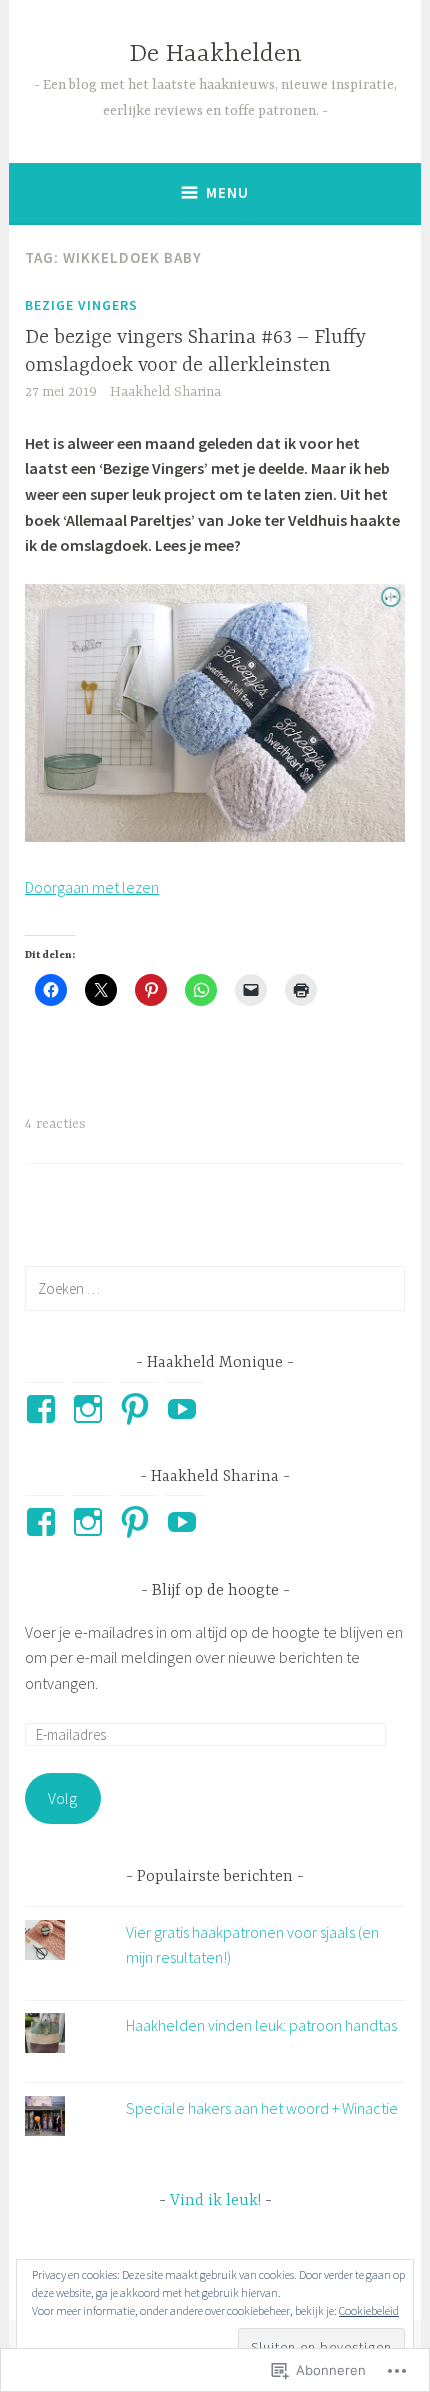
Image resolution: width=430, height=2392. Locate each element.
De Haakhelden (215, 54)
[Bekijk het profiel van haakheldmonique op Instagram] (91, 1409)
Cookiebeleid (369, 2310)
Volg (62, 1798)
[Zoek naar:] (215, 1288)
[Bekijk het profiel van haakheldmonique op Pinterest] (138, 1409)
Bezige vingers (81, 305)
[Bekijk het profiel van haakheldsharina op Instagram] (91, 1522)
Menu (227, 192)
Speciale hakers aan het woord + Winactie (262, 2108)
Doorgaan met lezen (92, 887)
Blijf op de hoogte (215, 1591)
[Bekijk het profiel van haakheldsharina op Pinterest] (138, 1522)
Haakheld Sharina (165, 392)
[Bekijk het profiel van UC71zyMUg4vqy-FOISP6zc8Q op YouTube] (185, 1409)
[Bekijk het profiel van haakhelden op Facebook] (44, 1409)
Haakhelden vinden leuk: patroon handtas (261, 2025)
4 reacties (55, 1124)
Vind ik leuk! (215, 2201)
